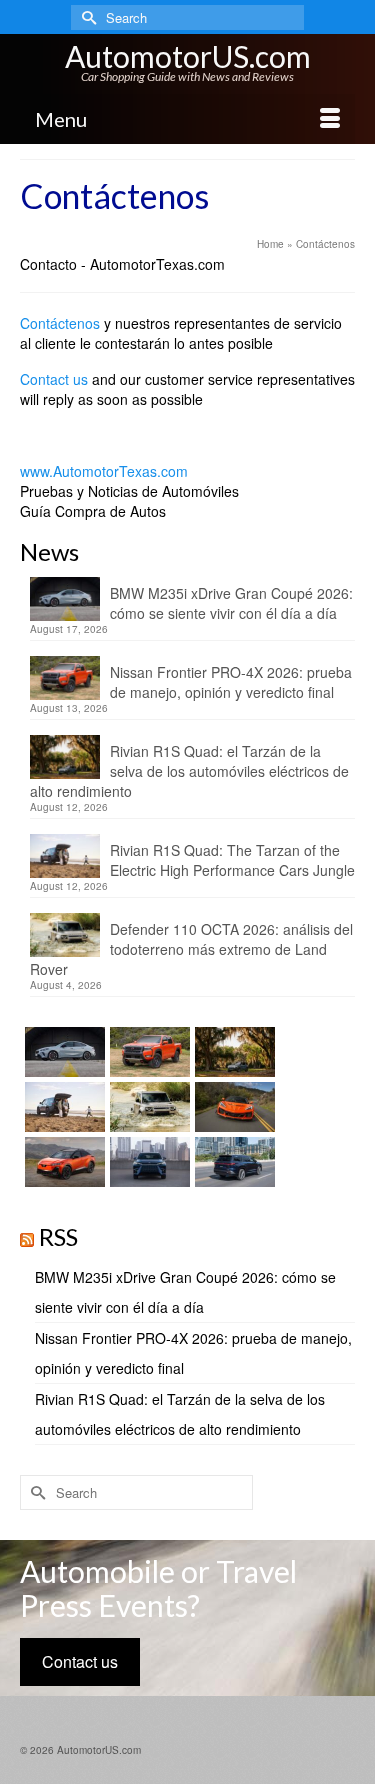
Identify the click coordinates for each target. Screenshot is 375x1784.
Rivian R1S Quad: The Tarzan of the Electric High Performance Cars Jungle (232, 860)
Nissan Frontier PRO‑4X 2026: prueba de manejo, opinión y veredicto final (231, 682)
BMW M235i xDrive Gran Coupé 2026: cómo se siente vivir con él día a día (231, 603)
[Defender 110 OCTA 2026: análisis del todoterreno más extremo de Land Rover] (147, 1107)
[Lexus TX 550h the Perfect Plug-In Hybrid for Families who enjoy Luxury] (232, 1162)
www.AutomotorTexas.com (104, 471)
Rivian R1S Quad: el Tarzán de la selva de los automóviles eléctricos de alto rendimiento (189, 771)
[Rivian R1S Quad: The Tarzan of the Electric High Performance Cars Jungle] (62, 1107)
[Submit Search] (86, 17)
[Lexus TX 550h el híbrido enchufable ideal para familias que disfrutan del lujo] (147, 1162)
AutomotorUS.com (188, 56)
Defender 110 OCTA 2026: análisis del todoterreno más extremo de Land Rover (191, 949)
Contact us (54, 379)
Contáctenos (60, 323)
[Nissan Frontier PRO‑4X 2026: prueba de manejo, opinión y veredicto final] (147, 1052)
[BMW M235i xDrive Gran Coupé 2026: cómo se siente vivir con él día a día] (62, 1052)
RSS (58, 1236)
